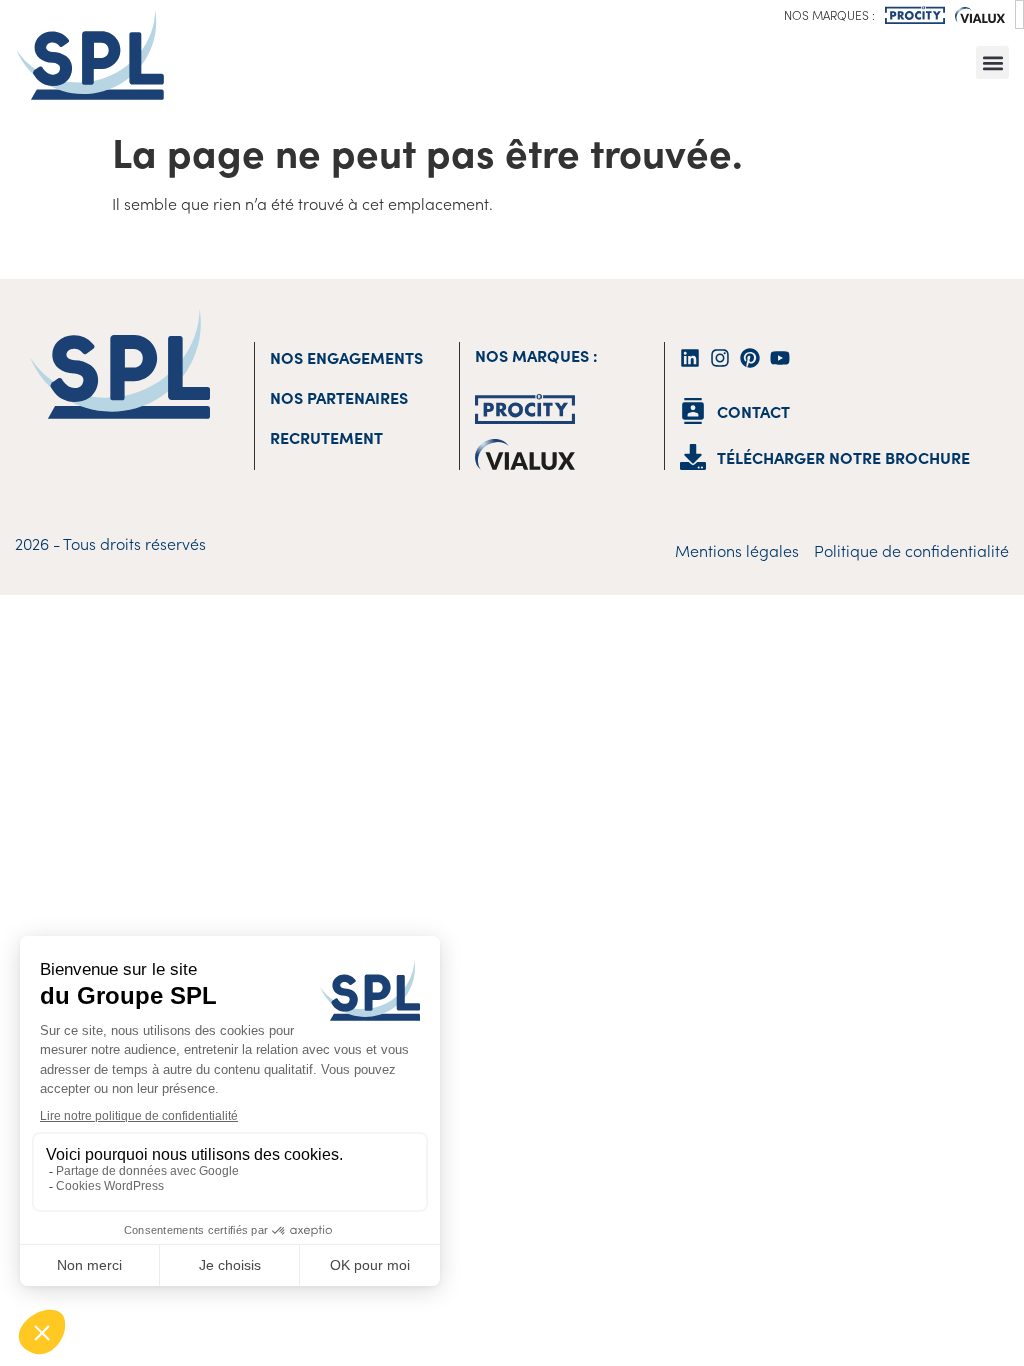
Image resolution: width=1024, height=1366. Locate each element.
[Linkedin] (690, 358)
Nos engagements (346, 357)
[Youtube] (780, 358)
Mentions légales (737, 550)
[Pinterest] (750, 358)
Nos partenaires (339, 397)
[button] (992, 62)
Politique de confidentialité (911, 550)
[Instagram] (720, 358)
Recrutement (326, 437)
